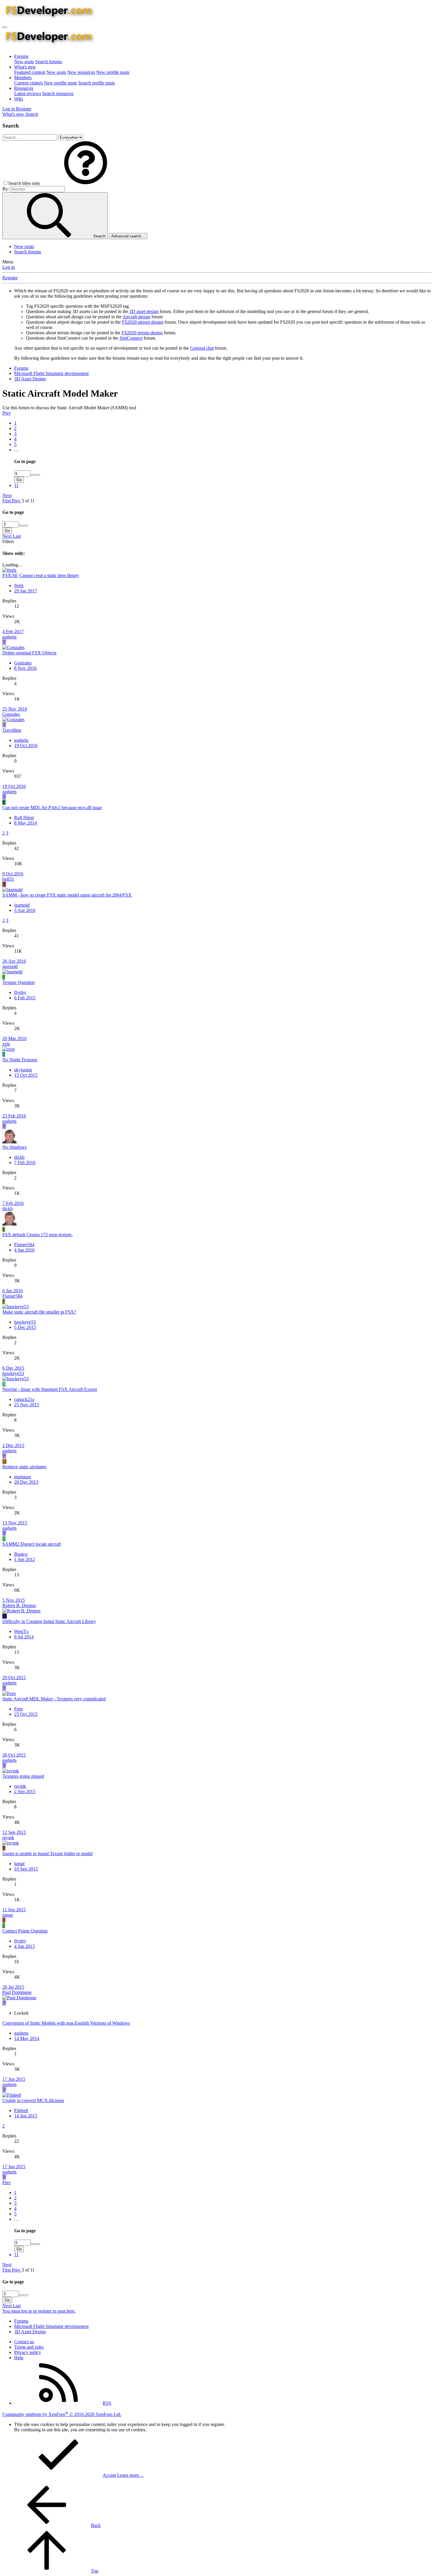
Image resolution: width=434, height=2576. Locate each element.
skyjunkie (23, 1070)
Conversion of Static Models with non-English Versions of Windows (66, 2023)
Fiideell (21, 2110)
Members (23, 78)
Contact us (24, 2342)
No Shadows (14, 1147)
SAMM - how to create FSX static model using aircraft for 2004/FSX (67, 895)
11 (16, 485)
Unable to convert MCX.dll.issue (33, 2100)
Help (19, 2358)
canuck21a (24, 1399)
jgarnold (22, 905)
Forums (21, 56)
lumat (19, 1864)
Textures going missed (23, 1776)
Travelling (12, 730)
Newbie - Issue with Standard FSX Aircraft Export (50, 1389)
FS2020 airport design (143, 322)
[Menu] (5, 27)
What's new (25, 67)
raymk (20, 1786)
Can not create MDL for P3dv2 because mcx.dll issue (52, 808)
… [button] (17, 450)
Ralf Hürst (24, 818)
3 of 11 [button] (28, 501)
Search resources (58, 93)
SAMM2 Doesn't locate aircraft (32, 1544)
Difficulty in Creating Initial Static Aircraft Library (49, 1621)
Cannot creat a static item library (49, 575)
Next (7, 495)
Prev (7, 413)
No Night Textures (20, 1060)
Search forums (49, 62)
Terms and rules (29, 2347)
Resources (24, 88)
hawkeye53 (25, 1322)
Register (10, 278)
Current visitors (28, 83)
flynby (20, 992)
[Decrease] (38, 475)
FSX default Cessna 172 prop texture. (37, 1235)
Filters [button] (8, 541)
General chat (202, 348)
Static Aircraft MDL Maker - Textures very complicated (54, 1699)
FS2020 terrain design (142, 333)
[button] (86, 183)
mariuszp (23, 1477)
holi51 (8, 879)
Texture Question (18, 982)
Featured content (30, 72)
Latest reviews (28, 93)
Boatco (21, 1554)
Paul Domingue (17, 1992)
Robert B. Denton (19, 1605)
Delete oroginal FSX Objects (29, 653)
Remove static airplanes (24, 1467)
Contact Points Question (25, 1931)
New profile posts (113, 72)
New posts (24, 62)
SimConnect (131, 338)
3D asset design (144, 311)
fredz (19, 585)
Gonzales (23, 663)
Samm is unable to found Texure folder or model (48, 1854)
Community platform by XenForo (62, 2414)
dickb (19, 1157)
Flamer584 (24, 1245)
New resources (81, 72)
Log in (9, 267)
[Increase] (33, 475)
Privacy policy (28, 2352)
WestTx (21, 1631)
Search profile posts (97, 83)
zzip (6, 1044)
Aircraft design (136, 317)
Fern (18, 1709)
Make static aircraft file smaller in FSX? (39, 1312)
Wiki (19, 99)
